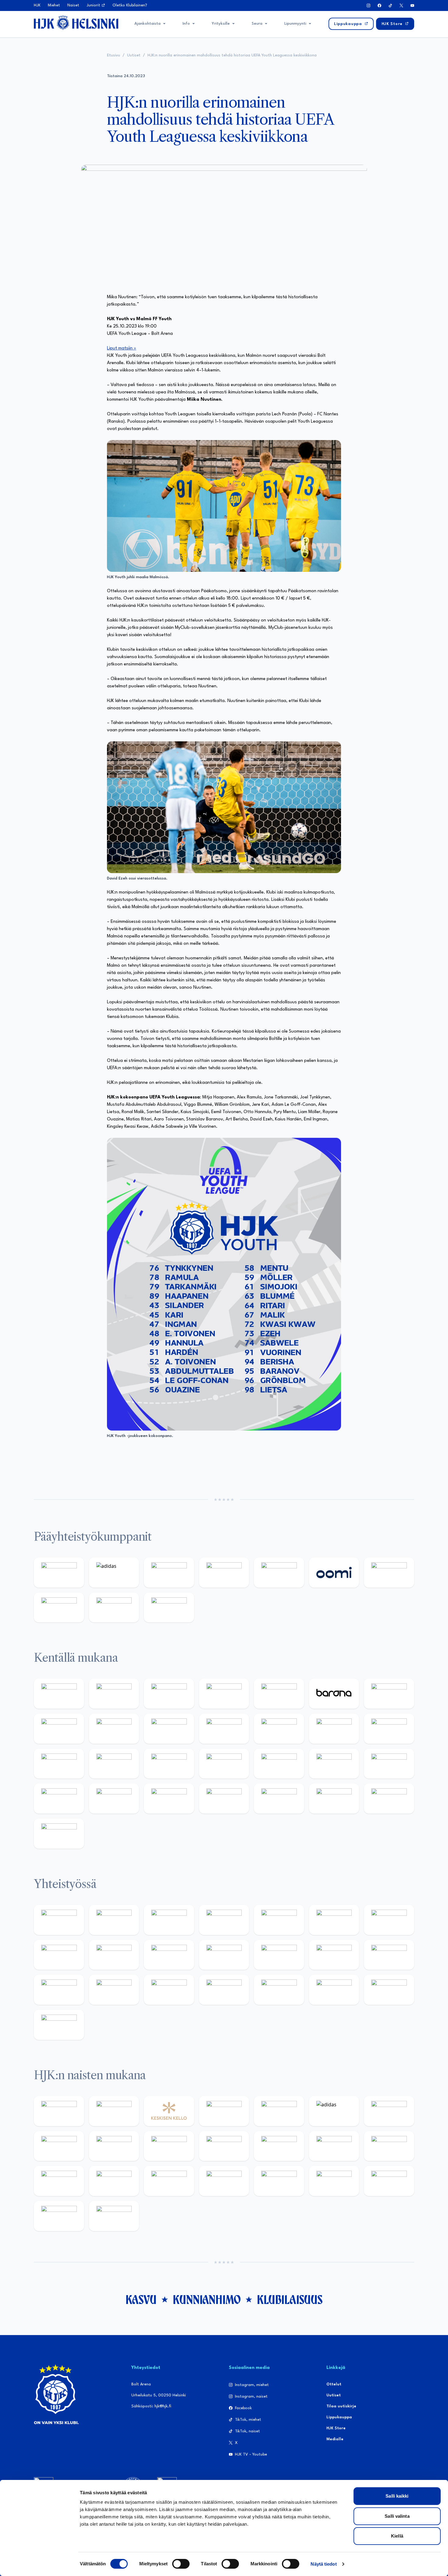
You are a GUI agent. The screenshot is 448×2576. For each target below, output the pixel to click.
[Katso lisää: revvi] (59, 1573)
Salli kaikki (397, 2496)
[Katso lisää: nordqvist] (279, 1694)
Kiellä (397, 2536)
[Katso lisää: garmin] (279, 1955)
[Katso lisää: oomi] (334, 1573)
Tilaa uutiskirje (341, 2406)
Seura (257, 24)
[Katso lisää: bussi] (114, 1764)
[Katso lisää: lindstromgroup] (114, 1955)
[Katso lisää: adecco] (389, 1694)
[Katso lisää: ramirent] (279, 1764)
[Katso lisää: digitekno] (114, 1729)
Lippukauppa (339, 2417)
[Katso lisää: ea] (224, 1799)
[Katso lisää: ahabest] (169, 1990)
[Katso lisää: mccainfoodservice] (334, 1920)
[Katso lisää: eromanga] (224, 1920)
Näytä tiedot (324, 2564)
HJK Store (336, 2428)
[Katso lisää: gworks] (59, 1990)
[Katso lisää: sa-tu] (169, 1955)
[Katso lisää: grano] (114, 1799)
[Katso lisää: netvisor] (279, 1799)
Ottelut (334, 2384)
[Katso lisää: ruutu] (279, 1573)
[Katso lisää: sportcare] (224, 1990)
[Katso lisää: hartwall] (169, 1573)
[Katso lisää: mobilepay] (59, 1694)
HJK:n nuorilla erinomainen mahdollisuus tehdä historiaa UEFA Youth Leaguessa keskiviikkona (232, 55)
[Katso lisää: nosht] (169, 1920)
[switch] (181, 2564)
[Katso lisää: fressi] (169, 2146)
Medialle (335, 2439)
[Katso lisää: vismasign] (334, 1799)
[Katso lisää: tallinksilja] (59, 1608)
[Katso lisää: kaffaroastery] (279, 1920)
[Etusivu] (76, 23)
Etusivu (114, 55)
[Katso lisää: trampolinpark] (59, 1920)
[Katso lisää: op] (224, 1573)
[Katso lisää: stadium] (114, 1608)
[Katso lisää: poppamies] (114, 1920)
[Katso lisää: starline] (389, 1729)
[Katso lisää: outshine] (224, 1955)
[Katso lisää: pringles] (59, 1955)
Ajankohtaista (148, 24)
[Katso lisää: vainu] (389, 2111)
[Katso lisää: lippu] (389, 1955)
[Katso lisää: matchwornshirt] (114, 1990)
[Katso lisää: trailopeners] (224, 1694)
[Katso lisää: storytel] (59, 1729)
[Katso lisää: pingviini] (169, 1694)
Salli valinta (397, 2516)
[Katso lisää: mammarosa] (389, 1990)
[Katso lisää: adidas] (114, 1573)
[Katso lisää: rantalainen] (114, 2111)
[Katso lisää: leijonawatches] (224, 1729)
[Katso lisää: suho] (279, 1990)
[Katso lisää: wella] (224, 2146)
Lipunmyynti (295, 24)
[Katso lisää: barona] (334, 1694)
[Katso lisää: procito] (334, 1990)
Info (186, 24)
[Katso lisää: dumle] (59, 1799)
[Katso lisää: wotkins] (389, 1920)
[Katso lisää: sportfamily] (334, 1955)
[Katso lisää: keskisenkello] (169, 2111)
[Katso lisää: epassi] (279, 2146)
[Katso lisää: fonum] (59, 2146)
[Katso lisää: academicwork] (169, 1764)
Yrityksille (221, 24)
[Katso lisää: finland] (389, 2146)
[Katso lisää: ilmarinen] (59, 1764)
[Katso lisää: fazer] (389, 1764)
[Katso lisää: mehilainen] (169, 1608)
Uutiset (134, 55)
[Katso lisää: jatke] (169, 1729)
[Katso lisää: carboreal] (114, 1694)
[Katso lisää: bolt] (389, 1573)
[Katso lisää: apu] (279, 1729)
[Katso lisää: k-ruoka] (169, 1799)
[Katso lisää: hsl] (334, 1764)
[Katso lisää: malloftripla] (224, 1764)
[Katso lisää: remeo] (389, 1799)
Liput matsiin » (122, 348)
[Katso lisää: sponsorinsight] (59, 2025)
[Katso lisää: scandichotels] (59, 1834)
